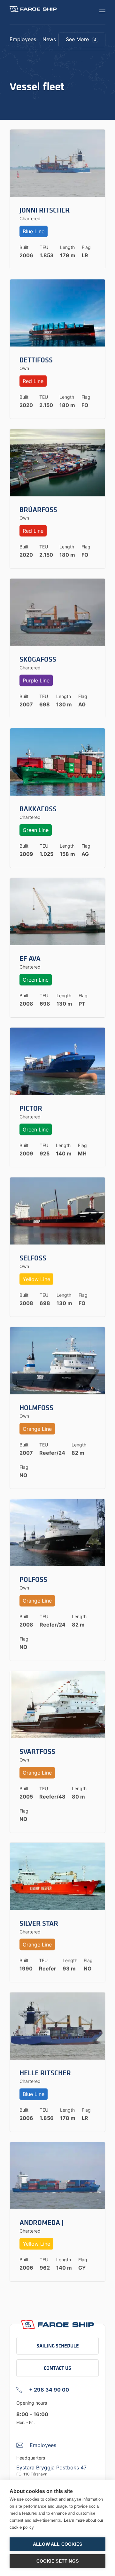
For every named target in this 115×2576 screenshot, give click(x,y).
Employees (23, 40)
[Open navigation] (100, 11)
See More (81, 39)
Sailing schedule (58, 2346)
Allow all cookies (57, 2544)
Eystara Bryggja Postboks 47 (51, 2467)
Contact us (57, 2368)
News (49, 40)
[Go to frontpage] (33, 9)
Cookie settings (57, 2561)
